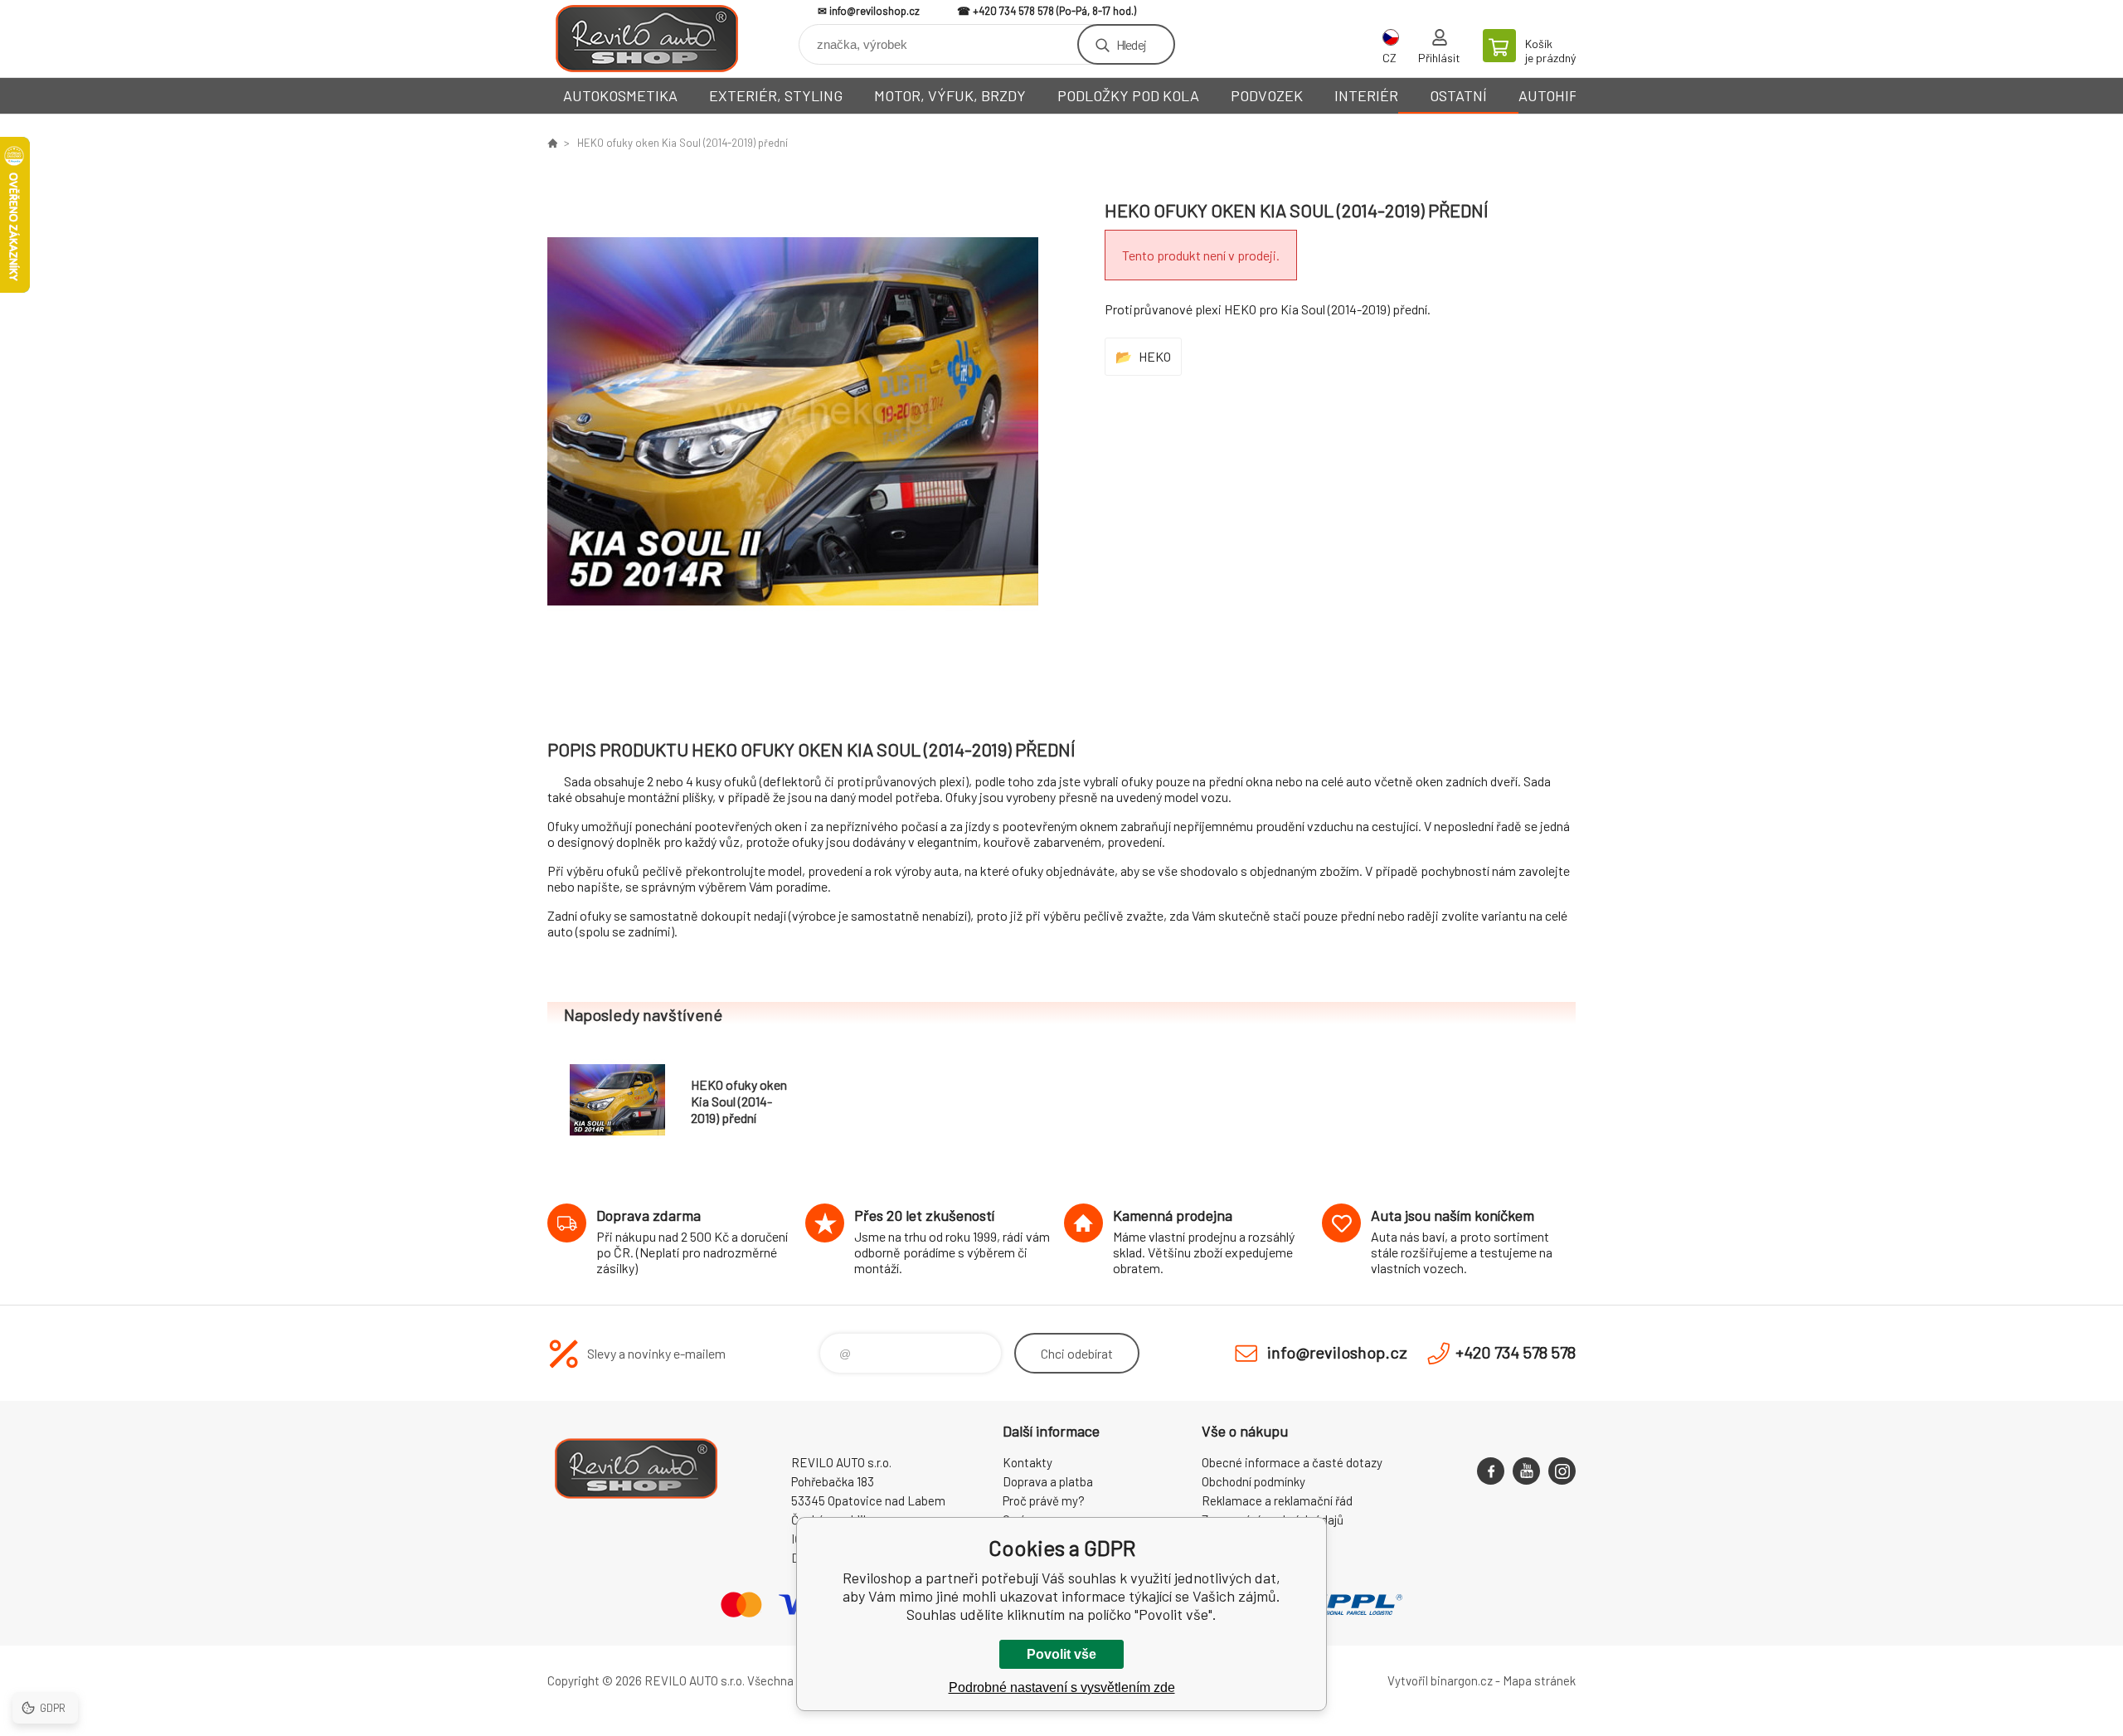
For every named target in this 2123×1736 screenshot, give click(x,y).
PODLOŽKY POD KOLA (1128, 95)
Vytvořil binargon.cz (1440, 1680)
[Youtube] (1526, 1471)
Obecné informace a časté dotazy (1292, 1462)
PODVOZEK (1267, 95)
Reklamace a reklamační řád (1277, 1500)
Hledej (1131, 44)
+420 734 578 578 (1013, 11)
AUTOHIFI (1550, 95)
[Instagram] (1562, 1471)
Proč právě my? (1044, 1500)
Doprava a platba (1048, 1481)
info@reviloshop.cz (874, 11)
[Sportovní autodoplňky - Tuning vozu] (552, 143)
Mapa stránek (1539, 1680)
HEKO (1155, 356)
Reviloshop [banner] (647, 39)
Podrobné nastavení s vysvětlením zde (1062, 1687)
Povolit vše (1061, 1654)
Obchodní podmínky (1253, 1481)
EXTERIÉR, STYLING (776, 95)
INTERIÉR (1366, 95)
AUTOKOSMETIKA (620, 95)
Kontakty (1027, 1462)
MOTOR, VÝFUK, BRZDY (950, 95)
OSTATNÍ (1458, 95)
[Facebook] (1491, 1471)
